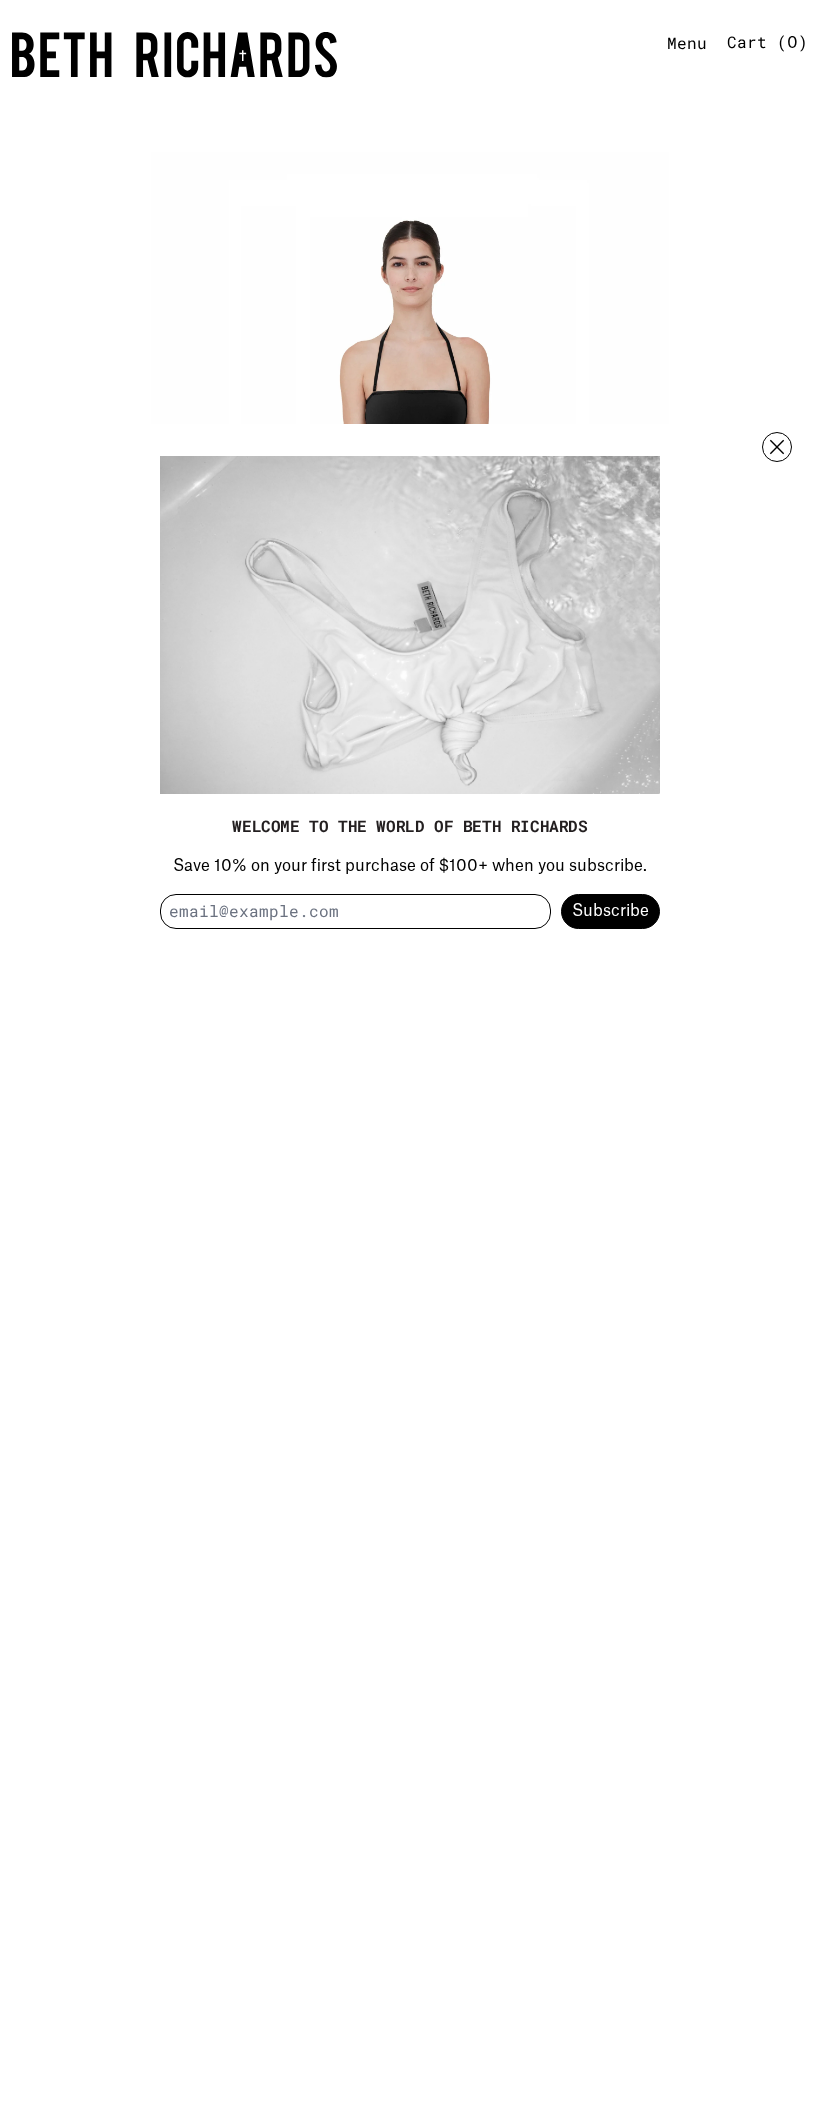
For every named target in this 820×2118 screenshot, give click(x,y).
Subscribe (610, 911)
